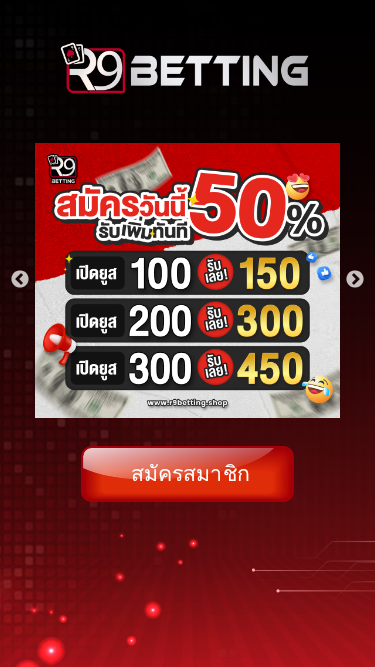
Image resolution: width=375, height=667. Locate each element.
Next (355, 280)
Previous (20, 280)
